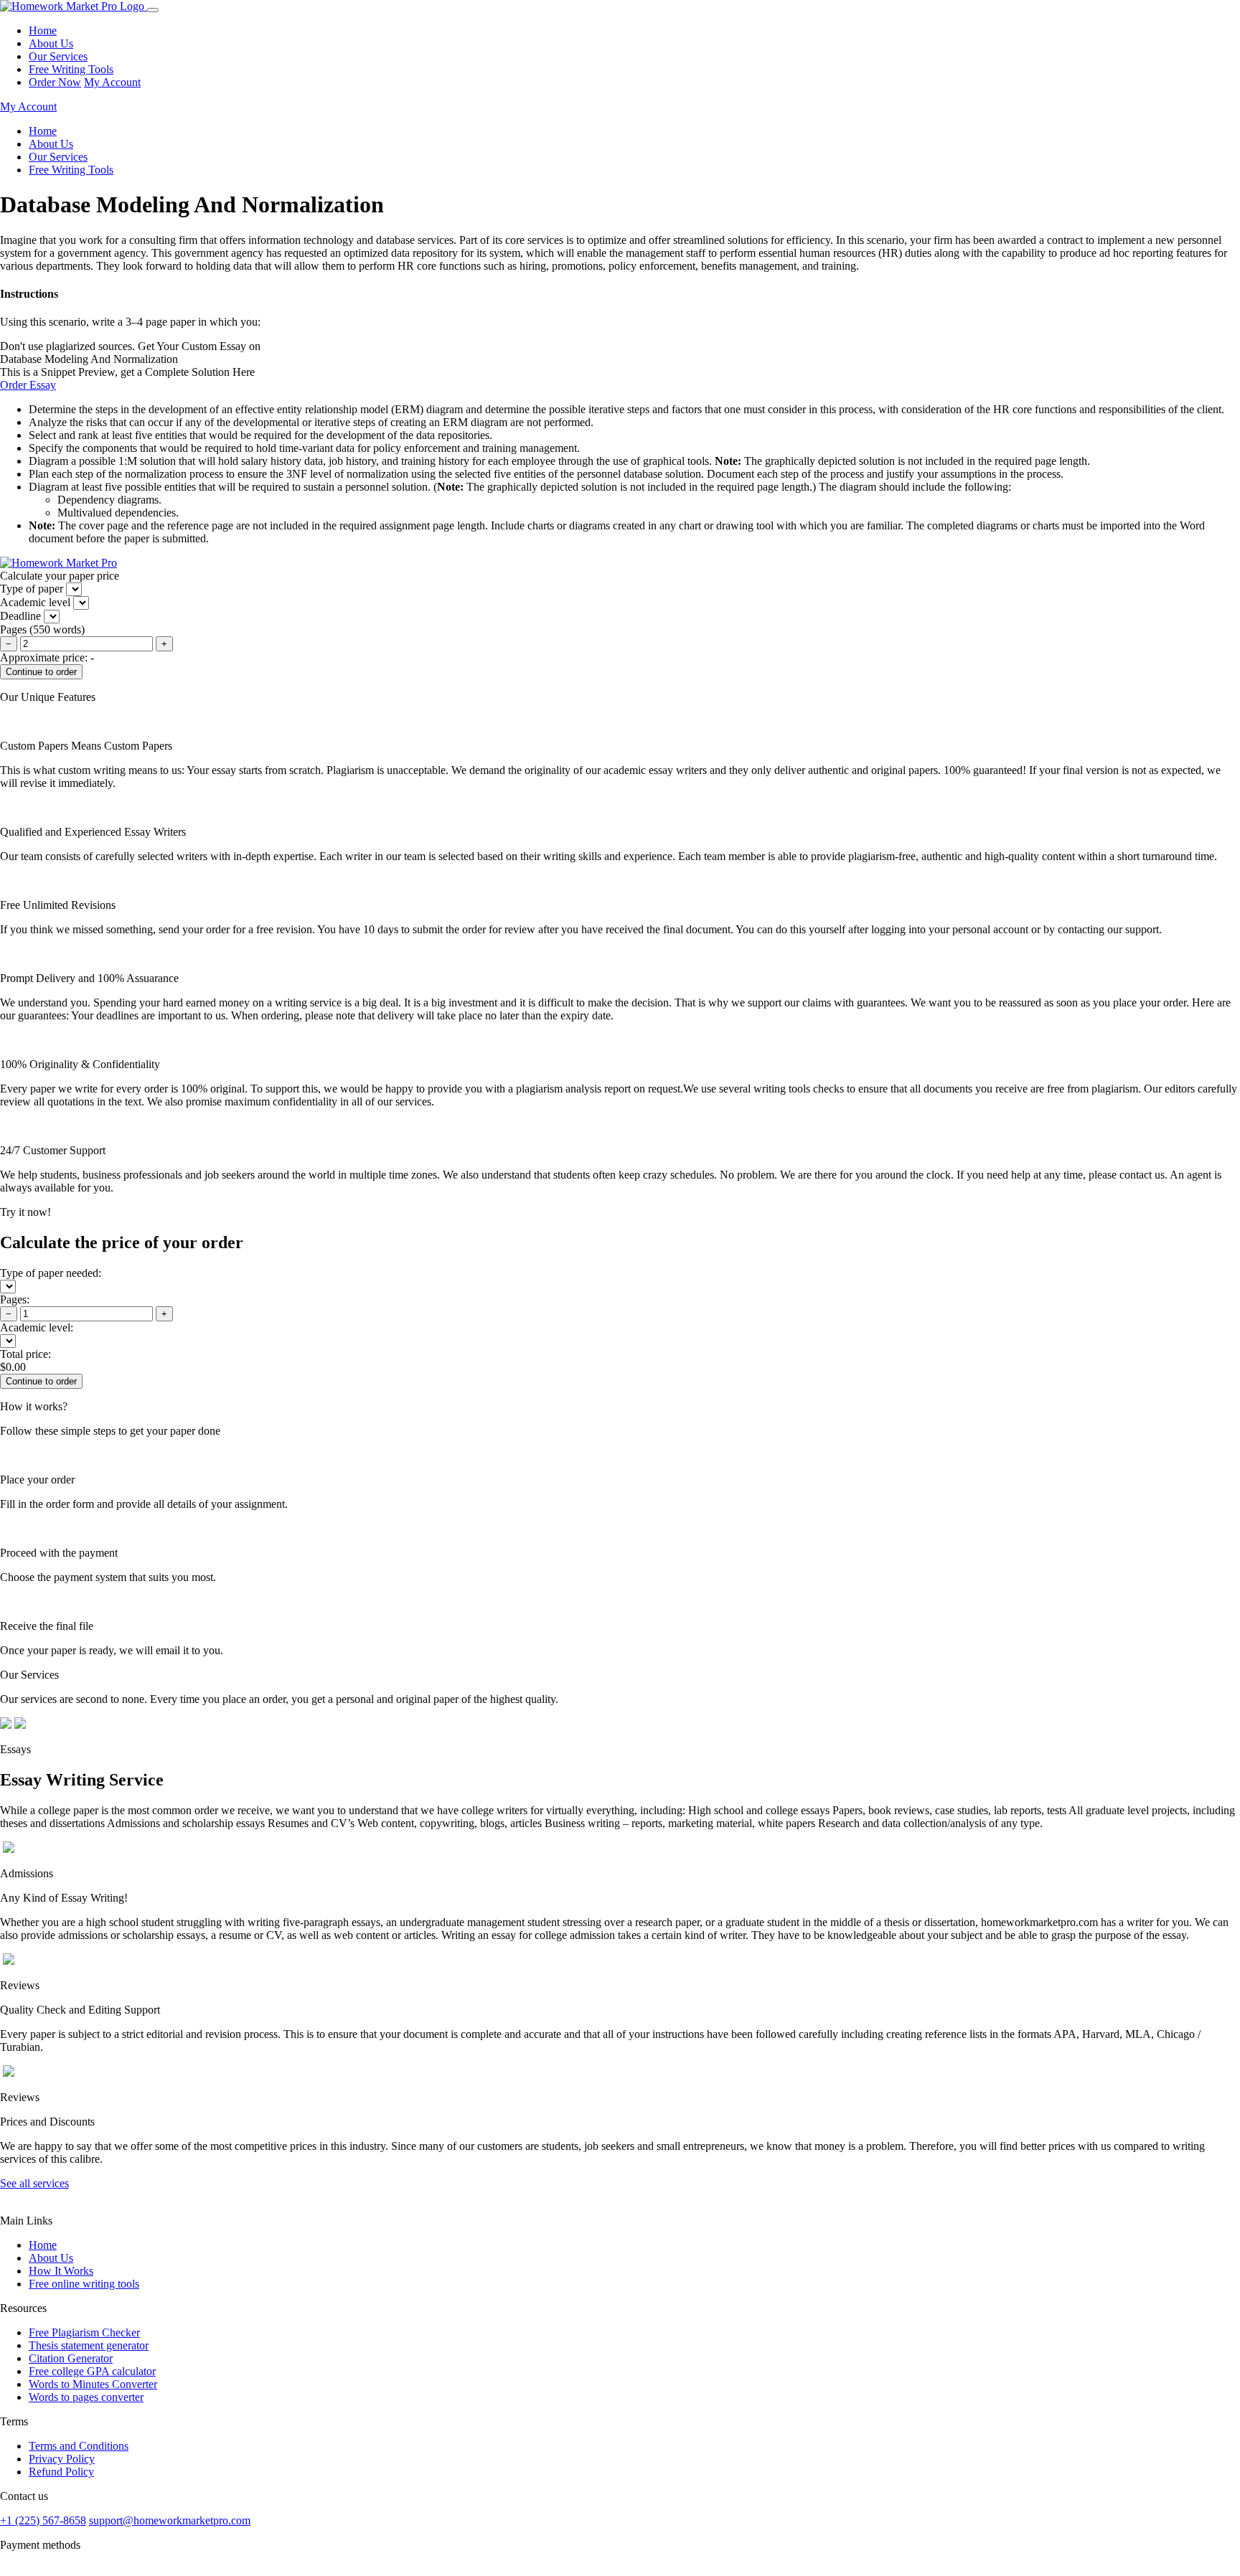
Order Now (55, 82)
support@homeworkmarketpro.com (170, 2520)
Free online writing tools (84, 2284)
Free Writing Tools (71, 69)
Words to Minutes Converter (93, 2384)
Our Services (58, 56)
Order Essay (28, 385)
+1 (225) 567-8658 (43, 2520)
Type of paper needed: (51, 1273)
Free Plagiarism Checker (84, 2332)
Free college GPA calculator (92, 2371)
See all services (34, 2183)
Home (43, 30)
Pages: (15, 1299)
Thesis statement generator (89, 2345)
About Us (51, 43)
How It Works (61, 2271)
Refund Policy (61, 2472)
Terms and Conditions (79, 2446)
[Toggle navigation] (153, 10)
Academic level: (37, 1327)
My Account (112, 82)
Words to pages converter (86, 2397)
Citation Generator (71, 2358)
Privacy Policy (62, 2459)
